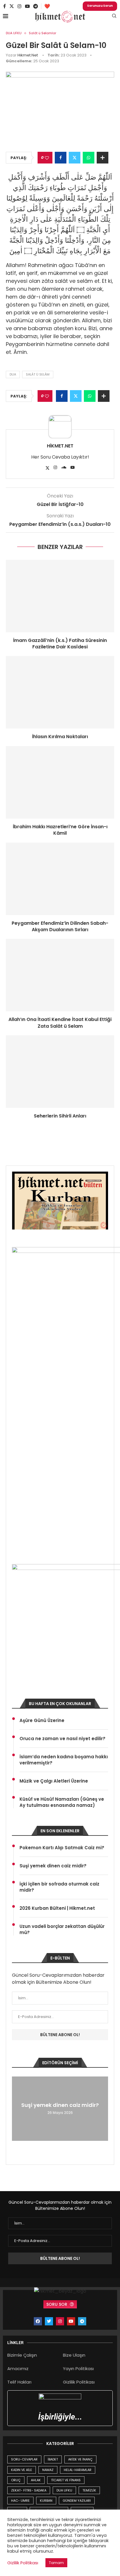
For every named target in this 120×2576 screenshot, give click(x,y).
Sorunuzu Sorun (100, 6)
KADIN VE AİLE (22, 2470)
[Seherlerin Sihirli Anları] (60, 1072)
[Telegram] (36, 6)
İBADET (53, 2459)
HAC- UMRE (20, 2501)
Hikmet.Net (28, 55)
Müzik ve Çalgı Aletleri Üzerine (54, 1781)
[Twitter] (12, 6)
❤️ (47, 6)
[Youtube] (27, 6)
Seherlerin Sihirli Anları (60, 1116)
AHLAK (36, 2480)
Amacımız (18, 2368)
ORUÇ (16, 2480)
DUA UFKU (64, 2490)
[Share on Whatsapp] (89, 158)
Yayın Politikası (78, 2368)
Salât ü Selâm (38, 374)
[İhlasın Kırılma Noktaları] (60, 692)
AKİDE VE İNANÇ (80, 2459)
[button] (17, 2108)
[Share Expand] (103, 158)
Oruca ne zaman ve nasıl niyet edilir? (62, 1739)
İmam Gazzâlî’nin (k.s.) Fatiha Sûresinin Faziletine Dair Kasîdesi (60, 644)
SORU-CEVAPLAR (24, 2459)
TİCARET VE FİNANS (66, 2480)
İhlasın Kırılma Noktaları (60, 737)
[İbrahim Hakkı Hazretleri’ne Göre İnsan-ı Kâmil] (60, 782)
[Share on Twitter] (75, 158)
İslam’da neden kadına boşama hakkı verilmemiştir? (64, 1760)
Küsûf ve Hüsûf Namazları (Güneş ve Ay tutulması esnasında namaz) (62, 1802)
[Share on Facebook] (61, 158)
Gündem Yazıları (77, 2501)
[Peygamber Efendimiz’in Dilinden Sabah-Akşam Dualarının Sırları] (60, 879)
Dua (13, 374)
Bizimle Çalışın (22, 2355)
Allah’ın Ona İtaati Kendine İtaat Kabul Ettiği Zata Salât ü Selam (60, 1023)
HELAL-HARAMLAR (78, 2470)
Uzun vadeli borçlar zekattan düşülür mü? (62, 1929)
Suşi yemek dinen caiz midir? (53, 1866)
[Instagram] (20, 6)
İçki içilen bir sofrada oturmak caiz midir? (59, 1887)
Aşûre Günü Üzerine (42, 1720)
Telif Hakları (19, 2382)
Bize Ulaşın (74, 2355)
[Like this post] (47, 158)
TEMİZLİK (89, 2490)
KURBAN (46, 2501)
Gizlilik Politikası (79, 2382)
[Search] (114, 17)
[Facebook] (5, 6)
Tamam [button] (56, 2563)
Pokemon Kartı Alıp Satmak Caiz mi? (62, 1848)
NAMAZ (48, 2470)
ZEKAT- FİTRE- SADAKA (29, 2490)
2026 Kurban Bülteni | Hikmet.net (57, 1908)
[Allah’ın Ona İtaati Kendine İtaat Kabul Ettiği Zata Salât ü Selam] (60, 975)
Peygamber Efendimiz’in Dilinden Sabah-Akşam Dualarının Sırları (60, 926)
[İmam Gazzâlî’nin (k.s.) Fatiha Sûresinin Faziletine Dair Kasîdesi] (60, 596)
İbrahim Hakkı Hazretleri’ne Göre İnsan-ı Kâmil (60, 830)
